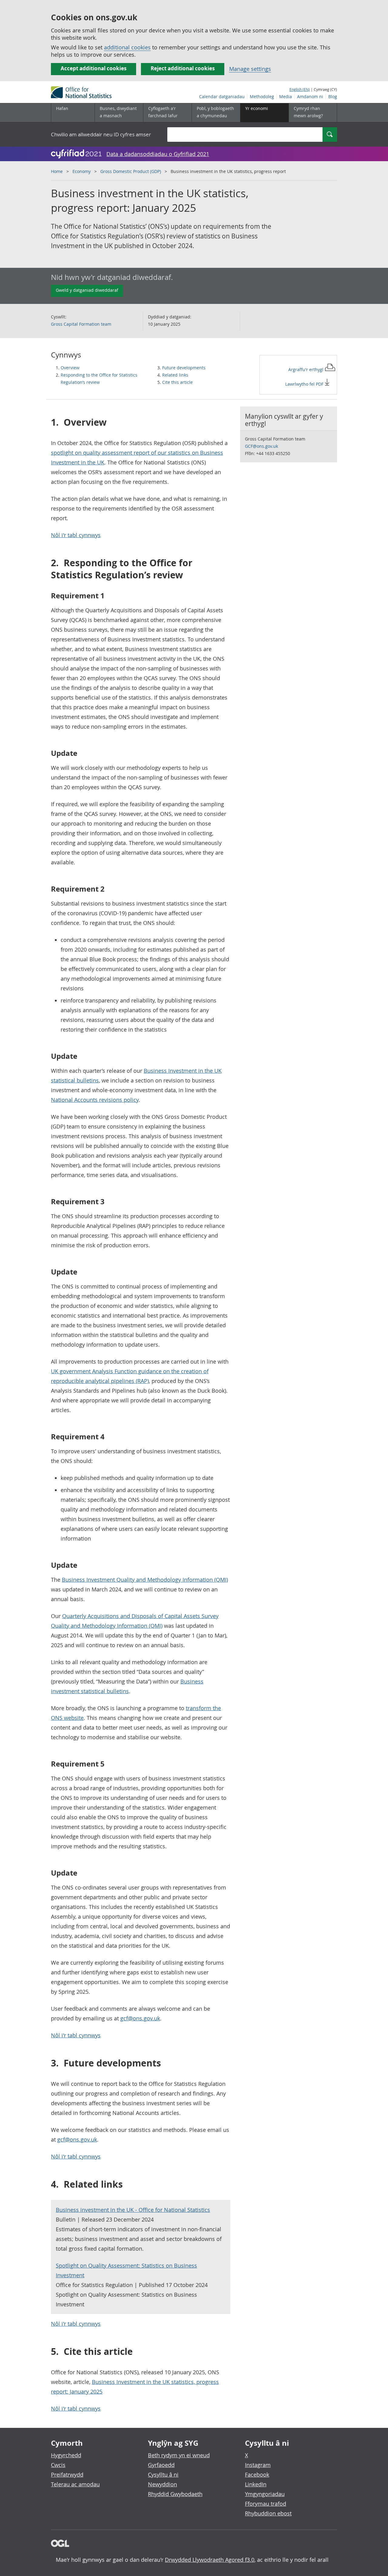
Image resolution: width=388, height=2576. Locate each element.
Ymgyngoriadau (265, 2494)
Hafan (62, 108)
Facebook (257, 2475)
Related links (175, 375)
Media (286, 96)
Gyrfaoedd (161, 2465)
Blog (333, 96)
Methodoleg (262, 96)
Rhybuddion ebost (268, 2513)
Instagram (258, 2465)
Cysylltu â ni (163, 2475)
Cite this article (177, 382)
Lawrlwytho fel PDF (305, 384)
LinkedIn (256, 2484)
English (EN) (300, 89)
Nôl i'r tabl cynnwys (76, 535)
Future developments (184, 368)
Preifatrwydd (67, 2475)
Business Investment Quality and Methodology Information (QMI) (145, 1580)
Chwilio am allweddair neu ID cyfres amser (101, 134)
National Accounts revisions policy (95, 1100)
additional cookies (127, 47)
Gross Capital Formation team (81, 324)
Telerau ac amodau (75, 2484)
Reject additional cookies (183, 68)
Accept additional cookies (94, 68)
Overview (70, 368)
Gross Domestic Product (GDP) (131, 171)
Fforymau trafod (266, 2504)
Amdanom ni (310, 96)
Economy (82, 171)
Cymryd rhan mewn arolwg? (308, 112)
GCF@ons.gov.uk (261, 446)
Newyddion (162, 2484)
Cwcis (58, 2465)
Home (57, 171)
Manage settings (250, 69)
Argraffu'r (306, 369)
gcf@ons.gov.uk (140, 2018)
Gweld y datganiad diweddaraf (87, 290)
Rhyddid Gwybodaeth (175, 2494)
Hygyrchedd (66, 2455)
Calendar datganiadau (222, 96)
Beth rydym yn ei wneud (179, 2455)
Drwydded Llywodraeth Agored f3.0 (210, 2560)
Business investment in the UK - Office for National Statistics (133, 2210)
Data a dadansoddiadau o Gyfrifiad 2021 (158, 154)
